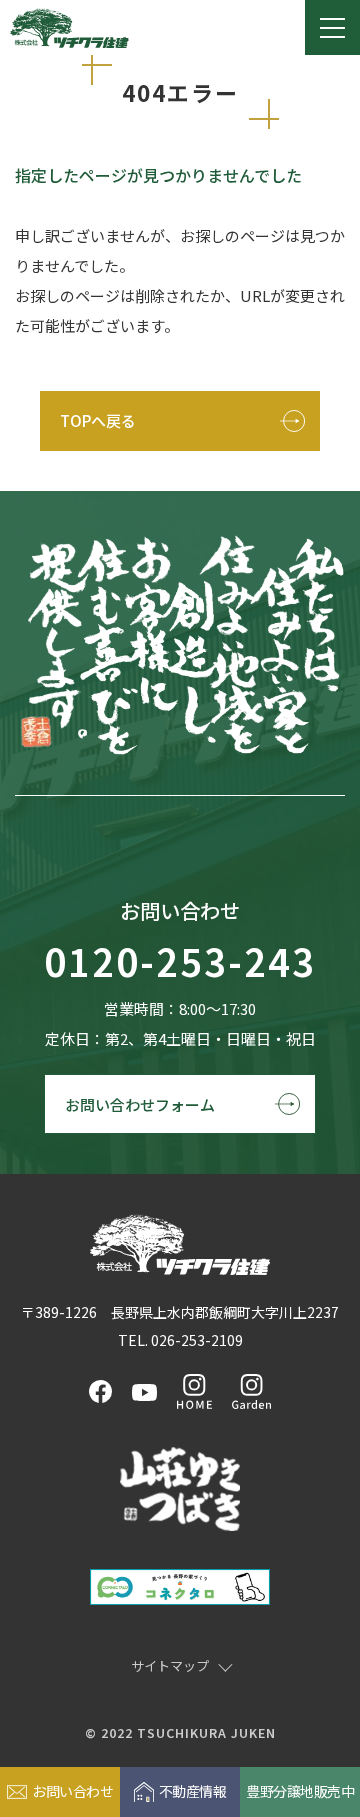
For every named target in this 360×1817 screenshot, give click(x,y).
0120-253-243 (180, 962)
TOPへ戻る (98, 420)
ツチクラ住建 (69, 28)
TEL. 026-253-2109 (180, 1340)
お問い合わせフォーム (140, 1104)
